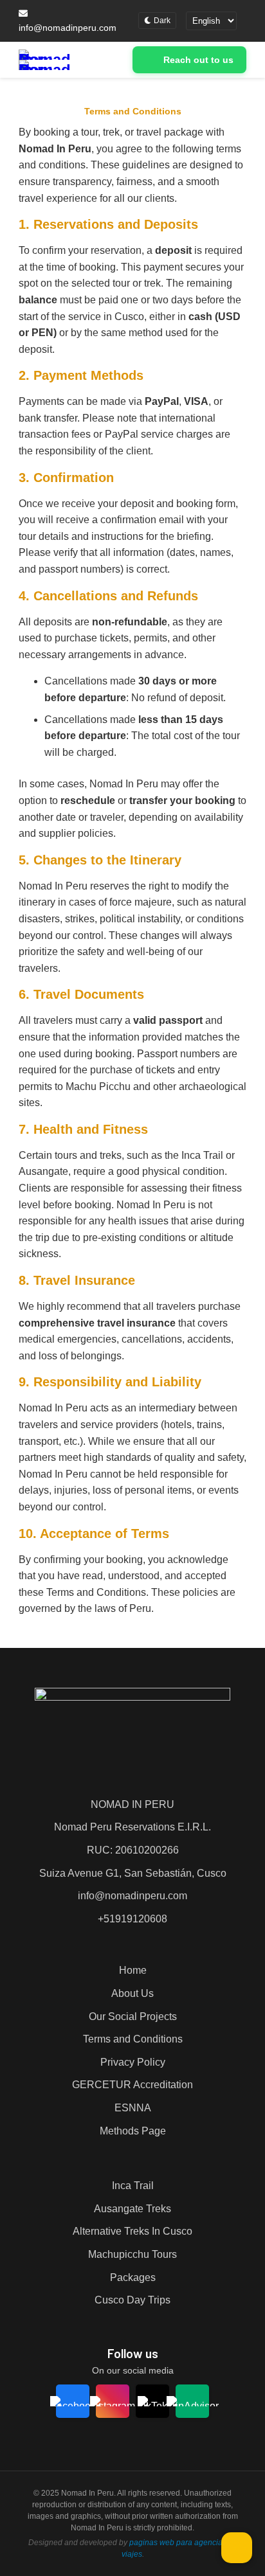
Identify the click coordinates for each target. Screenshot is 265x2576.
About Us (132, 1993)
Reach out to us (198, 60)
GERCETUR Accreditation (132, 2085)
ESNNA (133, 2108)
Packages (133, 2277)
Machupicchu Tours (132, 2254)
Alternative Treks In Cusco (132, 2231)
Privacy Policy (133, 2062)
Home (133, 1970)
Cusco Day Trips (132, 2300)
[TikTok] (152, 2401)
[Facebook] (73, 2401)
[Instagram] (113, 2401)
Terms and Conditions (133, 2039)
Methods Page (133, 2131)
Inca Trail (133, 2186)
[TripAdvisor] (193, 2401)
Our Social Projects (133, 2017)
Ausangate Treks (132, 2209)
